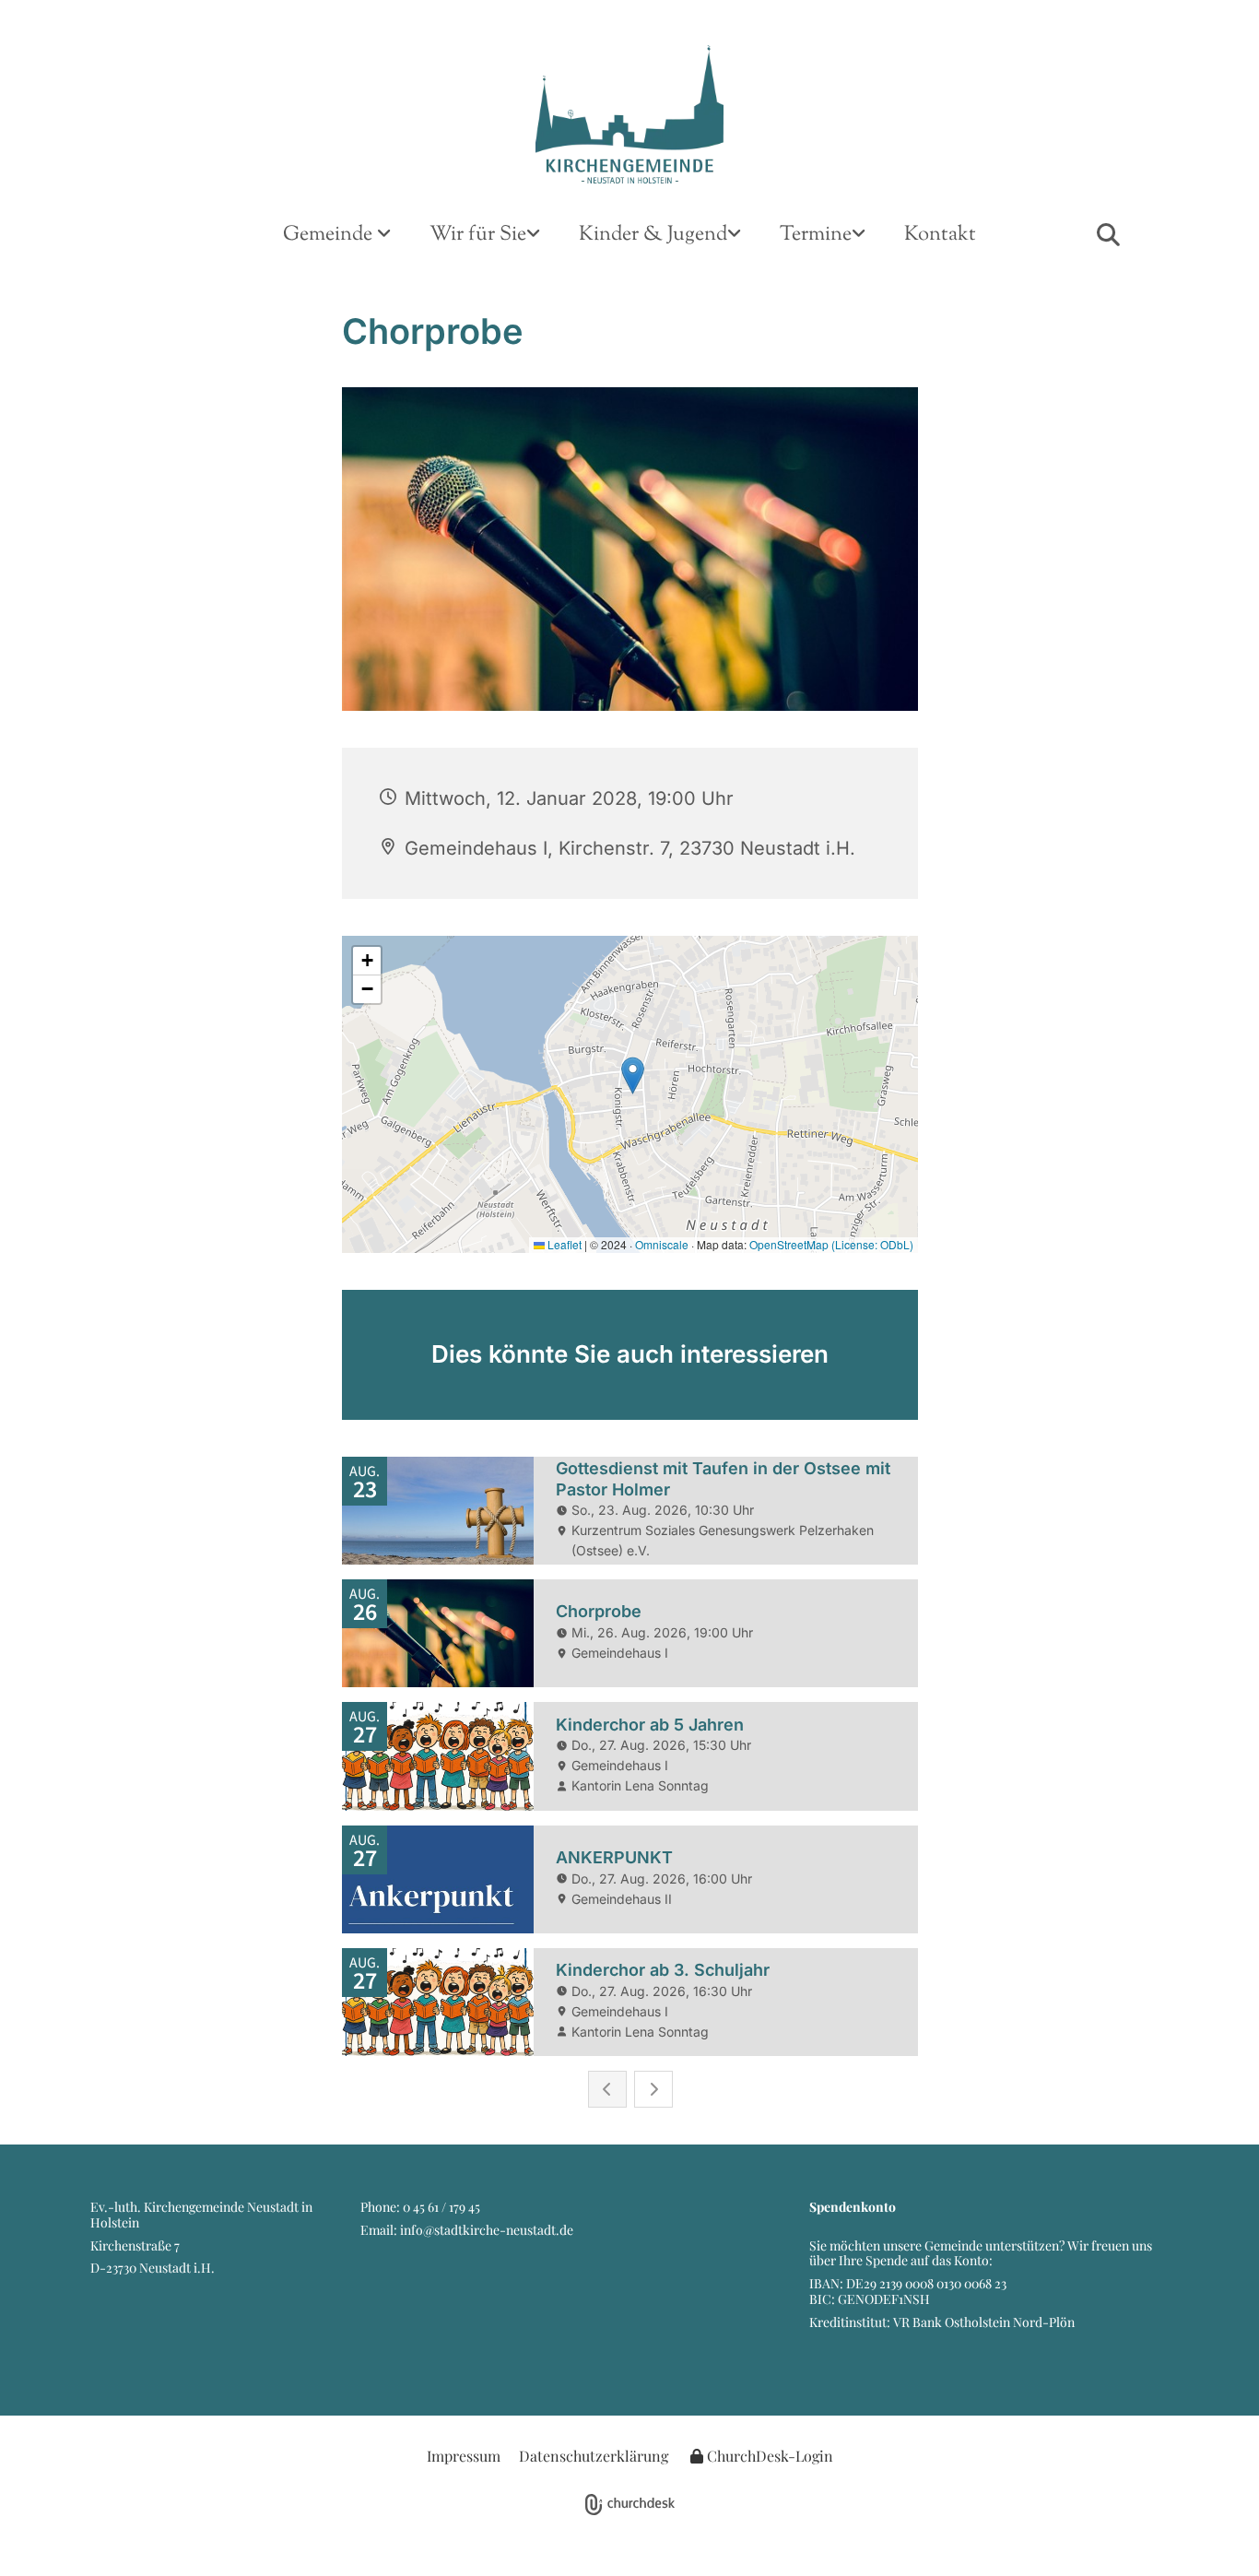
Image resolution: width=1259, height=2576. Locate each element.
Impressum (464, 2456)
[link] (337, 236)
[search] (1108, 234)
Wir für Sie (478, 235)
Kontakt (940, 235)
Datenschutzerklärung (594, 2456)
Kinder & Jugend (653, 235)
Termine (816, 235)
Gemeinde (330, 235)
